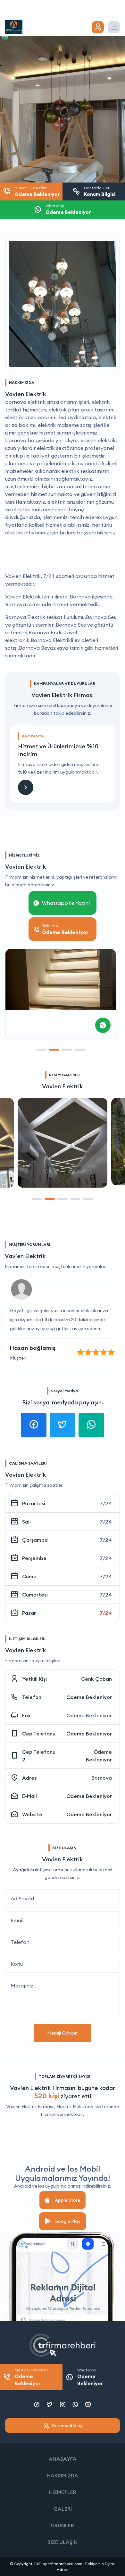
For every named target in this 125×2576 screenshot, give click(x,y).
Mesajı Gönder (63, 2033)
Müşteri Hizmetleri (31, 2377)
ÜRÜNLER (63, 2525)
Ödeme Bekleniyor (89, 1697)
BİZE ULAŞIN (63, 2542)
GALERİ (63, 2509)
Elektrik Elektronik (75, 2107)
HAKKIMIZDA (63, 2475)
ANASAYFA (63, 2459)
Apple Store (67, 2200)
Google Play (67, 2221)
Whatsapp (90, 2377)
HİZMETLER (63, 2492)
